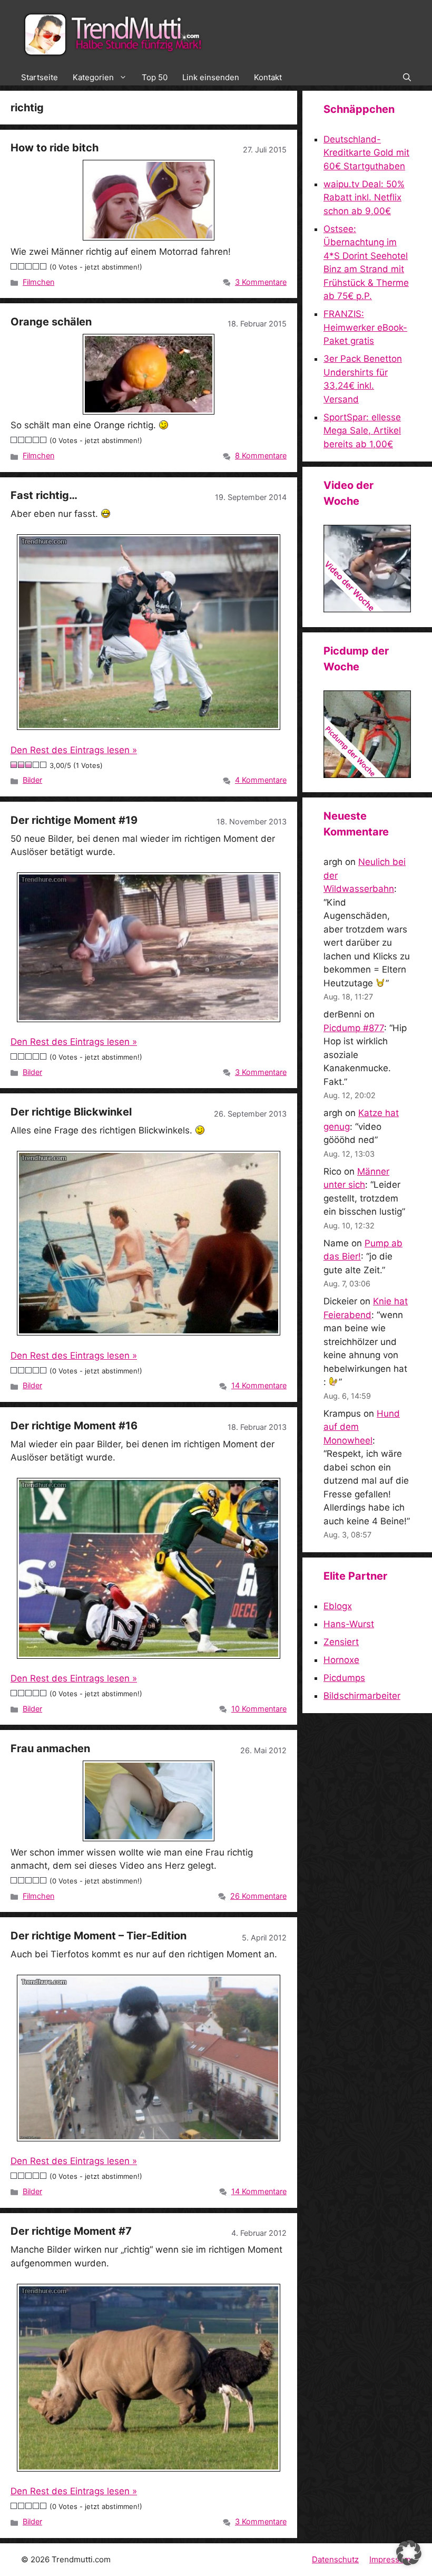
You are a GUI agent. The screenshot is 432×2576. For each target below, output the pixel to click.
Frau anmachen (50, 1748)
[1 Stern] (14, 266)
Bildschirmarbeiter (362, 1696)
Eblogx (338, 1606)
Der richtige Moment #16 (74, 1426)
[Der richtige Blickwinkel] (149, 1243)
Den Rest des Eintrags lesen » (74, 750)
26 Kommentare (258, 1896)
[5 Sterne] (44, 266)
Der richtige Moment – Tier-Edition (99, 1936)
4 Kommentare (261, 780)
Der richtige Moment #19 (74, 820)
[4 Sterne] (36, 266)
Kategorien (93, 77)
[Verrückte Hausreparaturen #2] (367, 775)
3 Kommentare (261, 282)
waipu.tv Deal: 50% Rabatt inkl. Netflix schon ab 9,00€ (364, 198)
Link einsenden (211, 77)
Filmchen (38, 282)
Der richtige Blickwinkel (71, 1112)
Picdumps (344, 1678)
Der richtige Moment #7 (71, 2231)
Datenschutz (335, 2559)
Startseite (40, 77)
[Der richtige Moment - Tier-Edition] (149, 2058)
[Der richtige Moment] (149, 1568)
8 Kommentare (261, 455)
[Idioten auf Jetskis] (367, 609)
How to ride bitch (55, 148)
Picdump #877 (354, 1028)
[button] (407, 78)
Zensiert (341, 1642)
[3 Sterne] (29, 266)
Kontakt (268, 77)
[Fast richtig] (149, 632)
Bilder (32, 780)
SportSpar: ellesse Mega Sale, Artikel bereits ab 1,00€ (362, 431)
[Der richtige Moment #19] (149, 947)
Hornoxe (341, 1660)
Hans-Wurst (349, 1624)
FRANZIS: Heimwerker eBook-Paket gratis (365, 327)
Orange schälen (51, 322)
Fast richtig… (44, 495)
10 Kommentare (259, 1709)
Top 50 (155, 77)
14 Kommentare (259, 1385)
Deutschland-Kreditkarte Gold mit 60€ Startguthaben (366, 153)
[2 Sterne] (22, 266)
